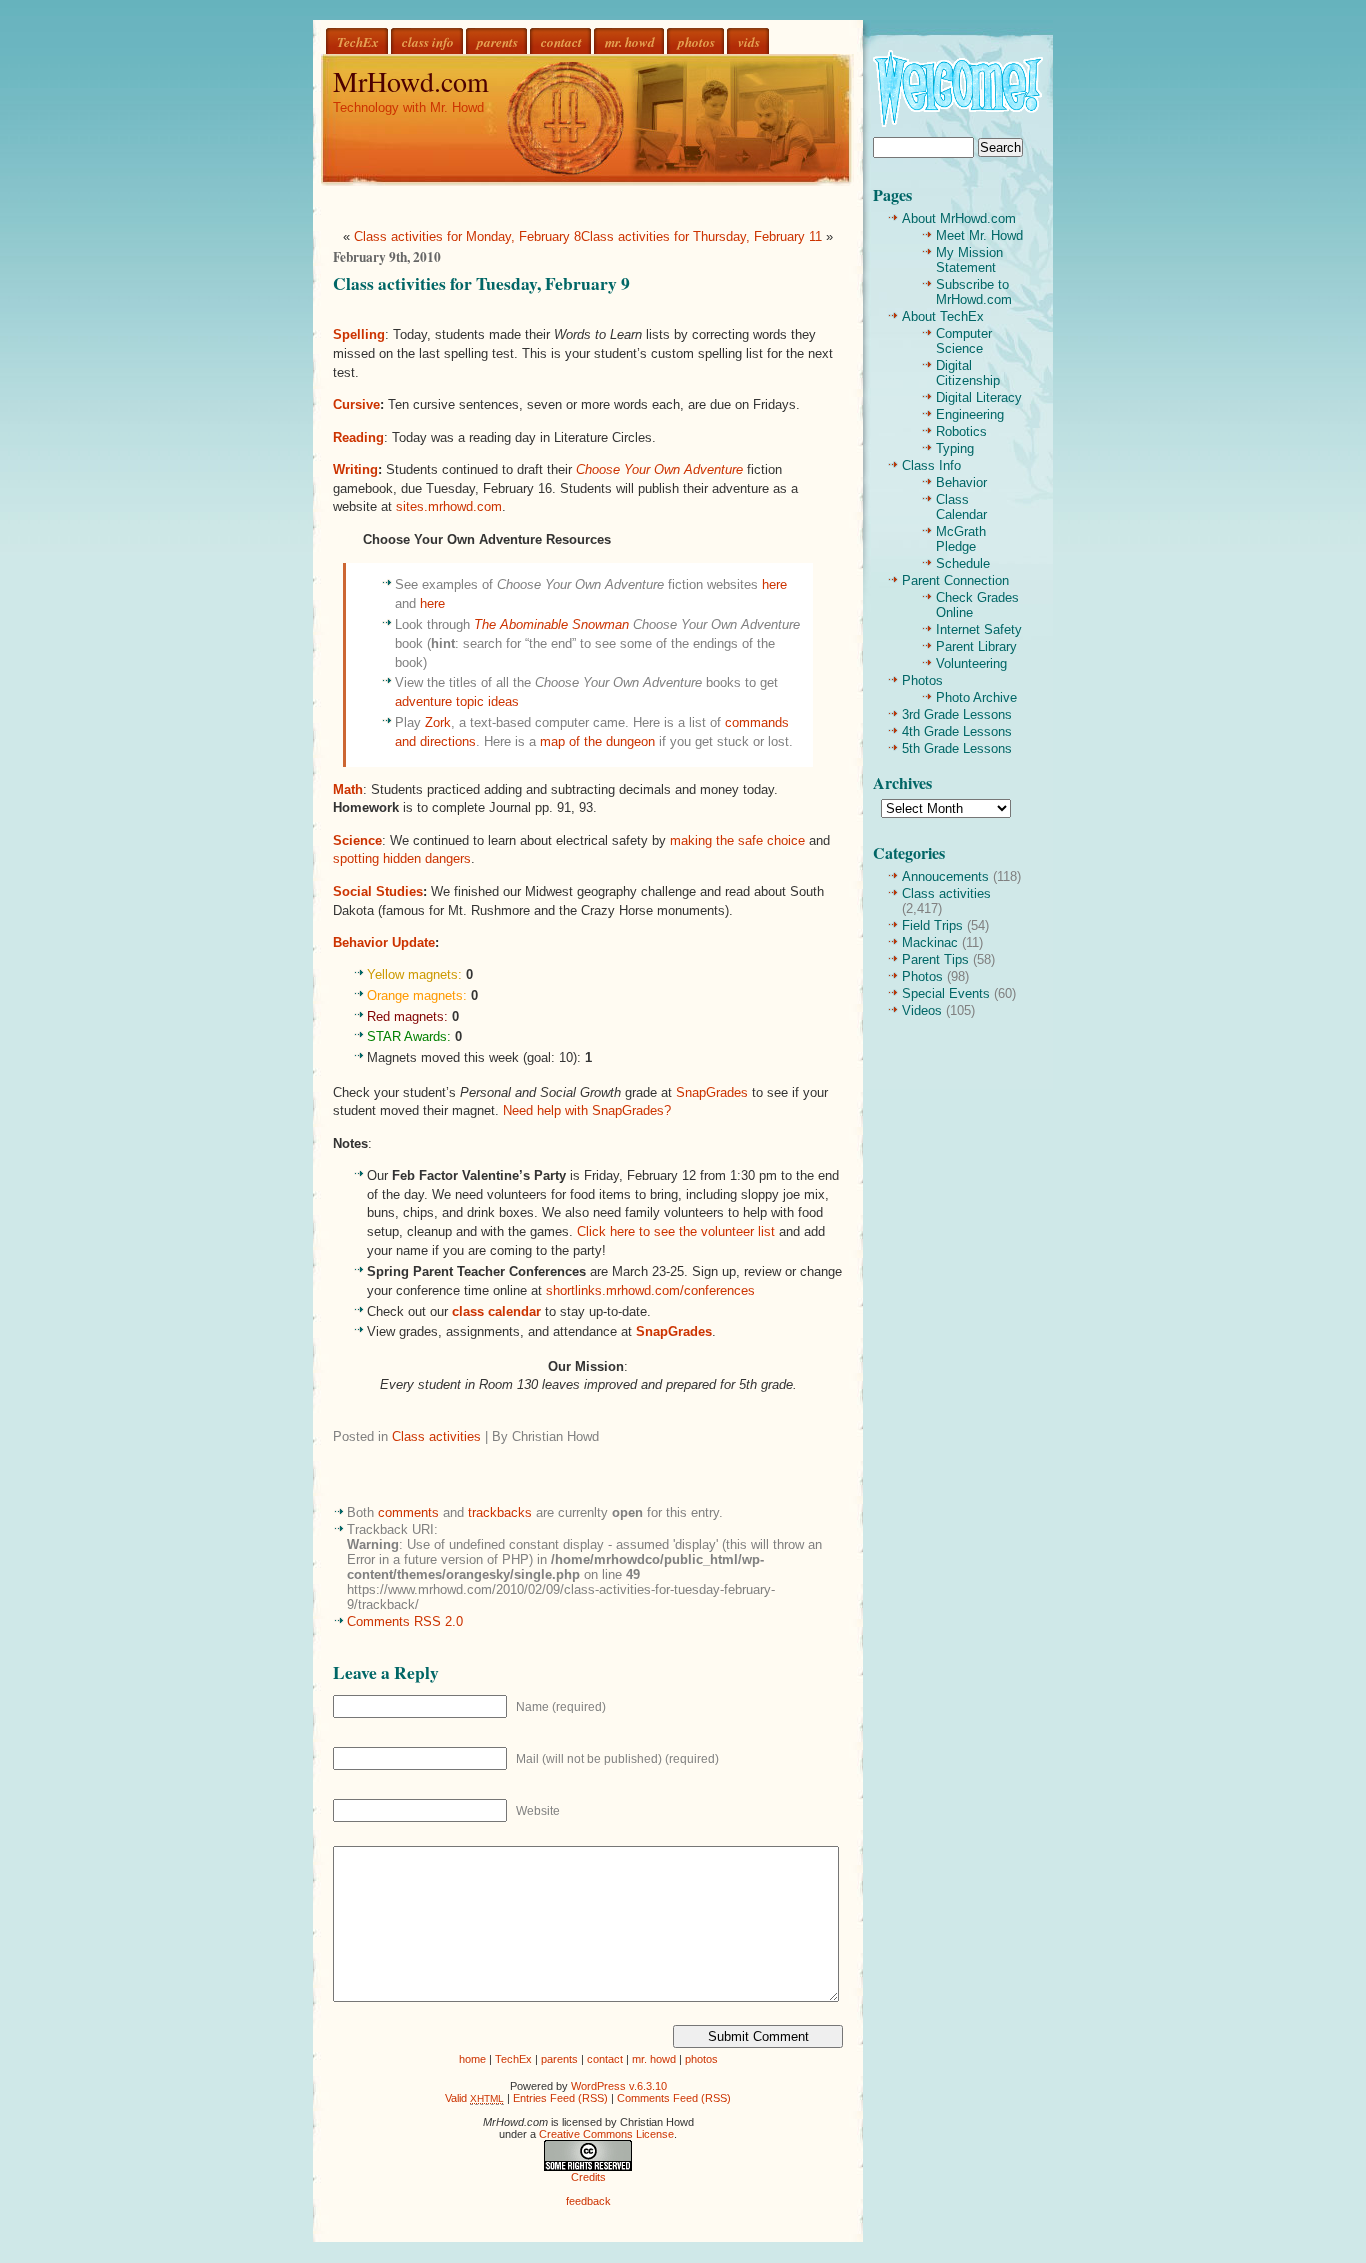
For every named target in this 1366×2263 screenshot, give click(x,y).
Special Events (946, 993)
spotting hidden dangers (402, 858)
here (774, 584)
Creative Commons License (606, 2134)
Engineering (970, 414)
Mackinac (930, 942)
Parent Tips (935, 959)
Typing (955, 448)
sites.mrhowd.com (449, 506)
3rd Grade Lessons (957, 714)
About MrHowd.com (959, 218)
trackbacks (500, 1512)
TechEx (358, 41)
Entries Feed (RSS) (560, 2098)
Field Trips (932, 925)
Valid (474, 2098)
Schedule (963, 563)
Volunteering (971, 663)
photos (696, 41)
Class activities (436, 1436)
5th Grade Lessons (957, 748)
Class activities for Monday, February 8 (467, 236)
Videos (922, 1010)
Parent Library (976, 646)
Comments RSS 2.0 (405, 1621)
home (472, 2059)
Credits (588, 2177)
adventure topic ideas (457, 701)
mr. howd (630, 41)
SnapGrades (712, 1092)
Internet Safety (979, 629)
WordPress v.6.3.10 (619, 2086)
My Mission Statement (969, 260)
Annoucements (945, 876)
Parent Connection (955, 580)
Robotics (961, 431)
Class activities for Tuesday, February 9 (481, 283)
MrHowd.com (411, 81)
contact (561, 41)
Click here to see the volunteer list (676, 1231)
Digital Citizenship (968, 373)
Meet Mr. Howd (979, 235)
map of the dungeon (597, 741)
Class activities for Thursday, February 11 (701, 236)
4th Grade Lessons (957, 731)
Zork (438, 722)
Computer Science (964, 341)
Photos (922, 680)
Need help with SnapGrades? (587, 1110)
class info (428, 41)
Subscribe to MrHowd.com (974, 292)
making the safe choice (737, 840)
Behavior (961, 482)
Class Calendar (961, 507)
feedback (588, 2201)
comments (408, 1512)
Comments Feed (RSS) (674, 2098)
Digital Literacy (979, 397)
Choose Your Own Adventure (659, 469)
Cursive (356, 404)
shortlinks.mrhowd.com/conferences (650, 1290)
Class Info (931, 465)
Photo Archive (976, 697)
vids (749, 41)
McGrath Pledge (961, 539)
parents (497, 41)
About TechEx (943, 316)
